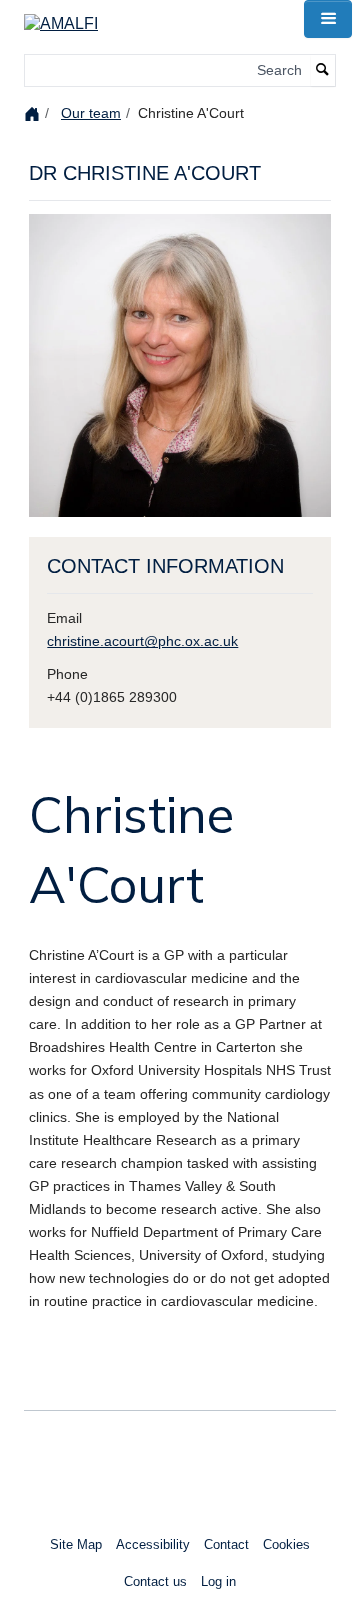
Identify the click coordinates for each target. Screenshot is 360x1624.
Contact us (155, 1581)
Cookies (286, 1544)
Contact (226, 1544)
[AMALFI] (61, 17)
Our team (91, 113)
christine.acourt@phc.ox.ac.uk (142, 641)
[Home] (34, 112)
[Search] (323, 70)
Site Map (76, 1544)
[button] (328, 19)
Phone (67, 674)
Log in (218, 1581)
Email (64, 618)
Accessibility (153, 1544)
